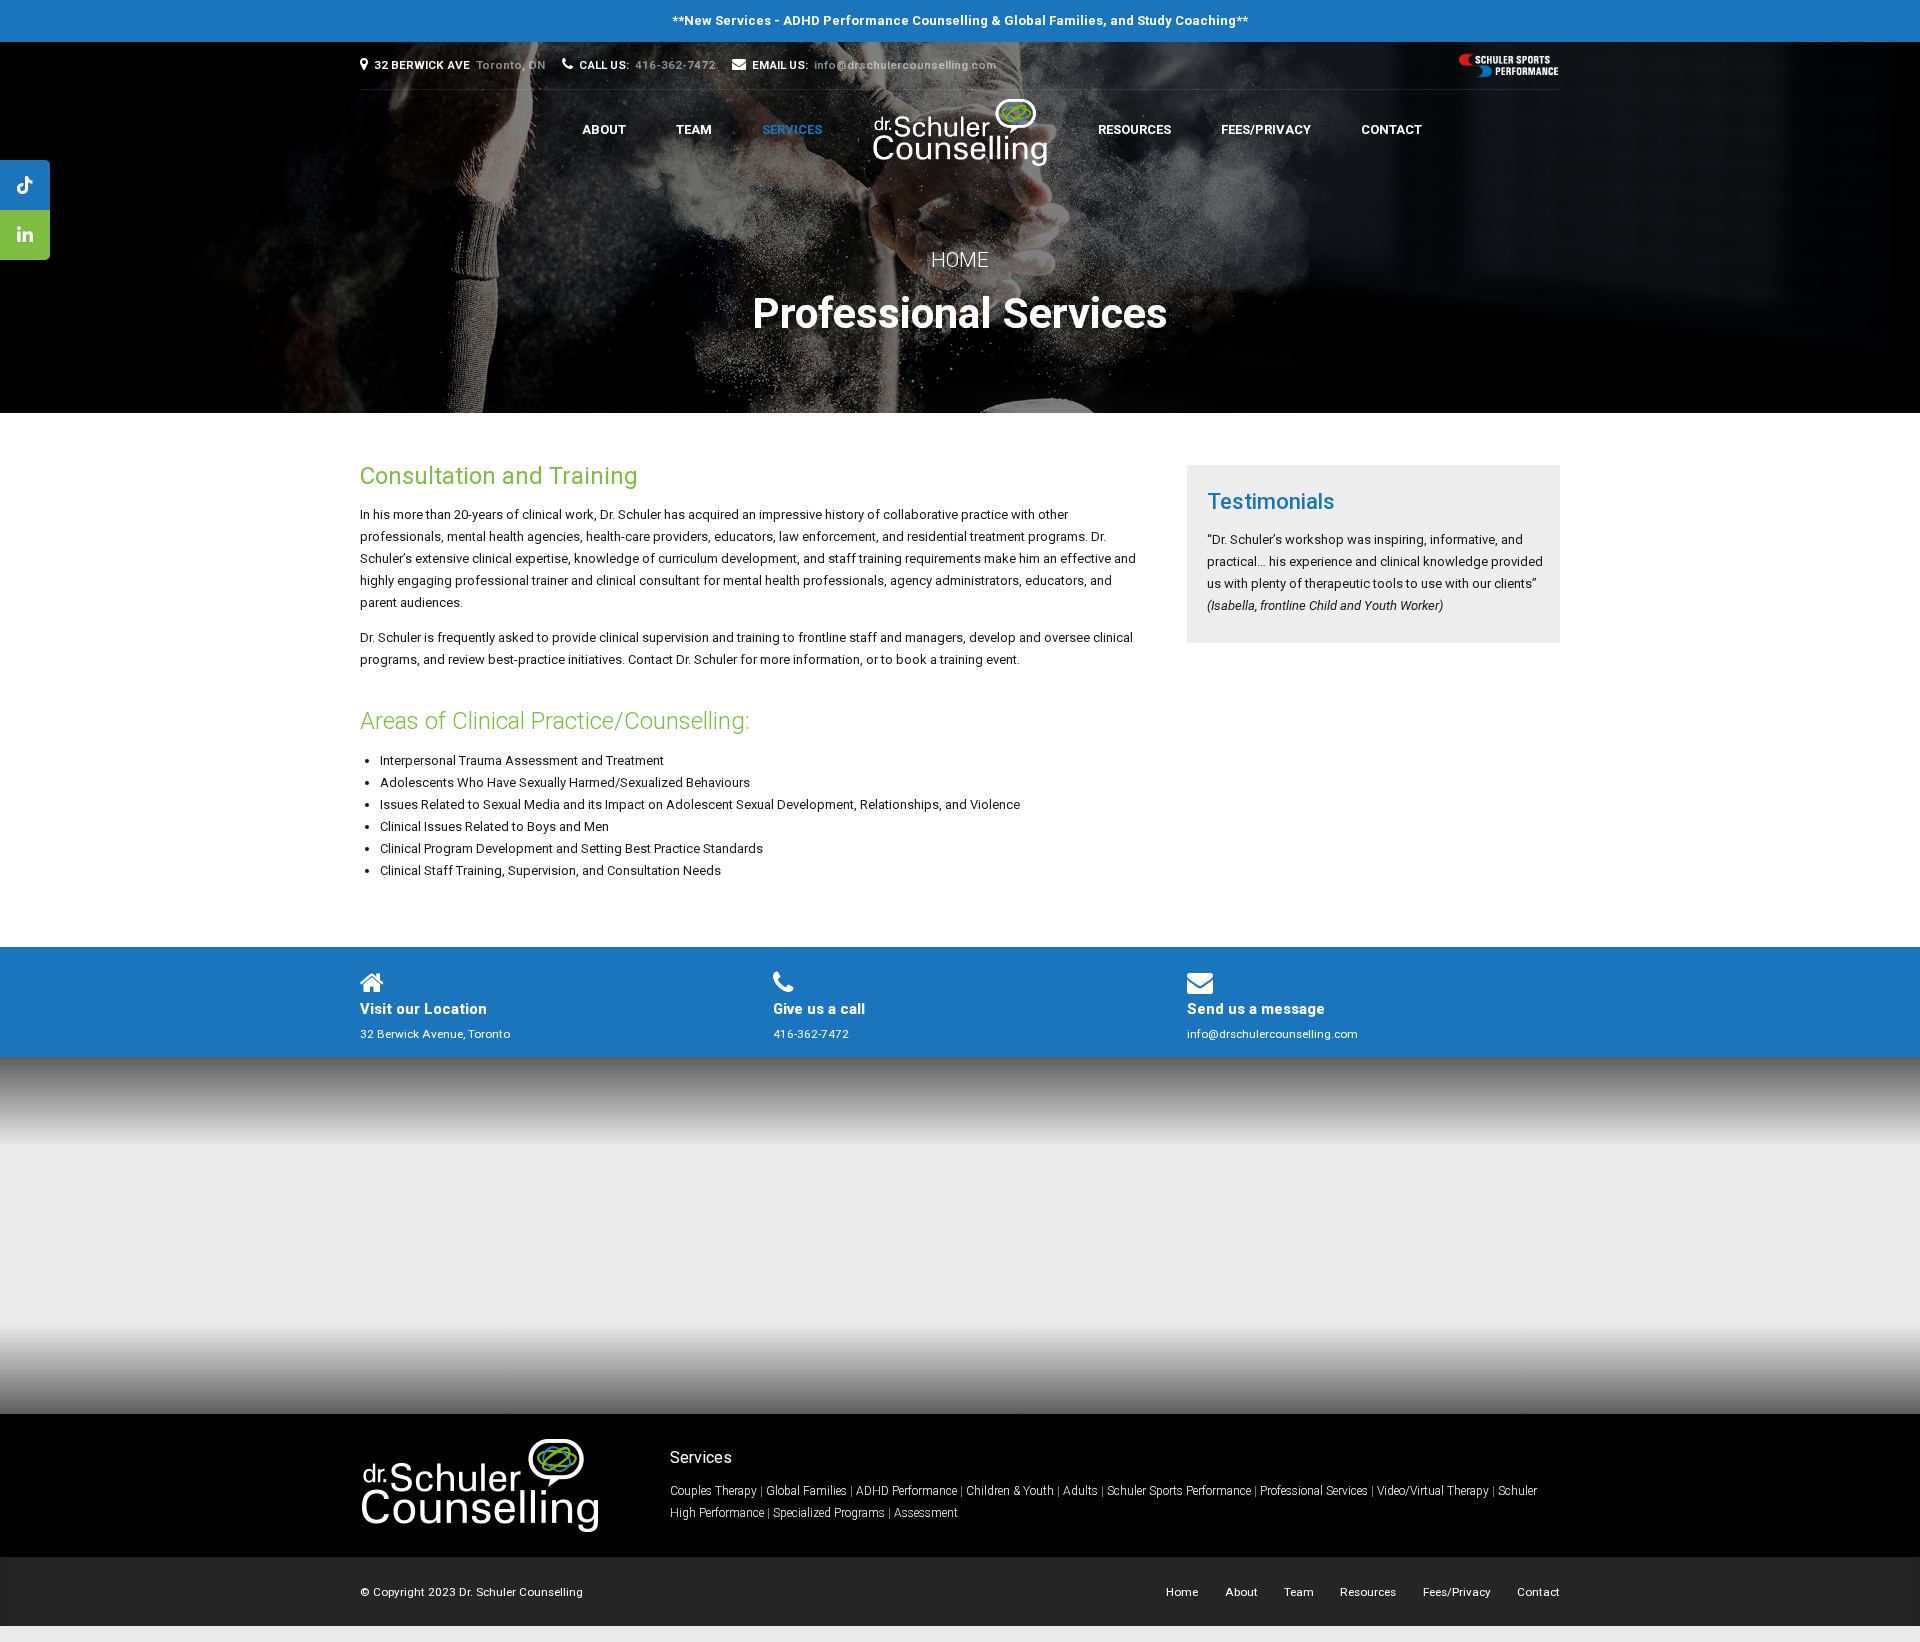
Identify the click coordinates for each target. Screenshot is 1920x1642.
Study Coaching (1186, 20)
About (604, 129)
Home (960, 260)
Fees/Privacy (1266, 129)
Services (792, 129)
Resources (1134, 129)
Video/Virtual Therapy (1433, 1491)
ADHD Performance (906, 1491)
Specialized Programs (829, 1513)
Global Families (1053, 20)
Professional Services (1314, 1491)
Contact (1391, 129)
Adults (1080, 1491)
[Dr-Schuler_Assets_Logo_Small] (480, 1485)
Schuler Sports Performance (1179, 1491)
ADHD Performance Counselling (885, 20)
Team (694, 129)
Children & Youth (1010, 1491)
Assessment (926, 1513)
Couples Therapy (713, 1491)
